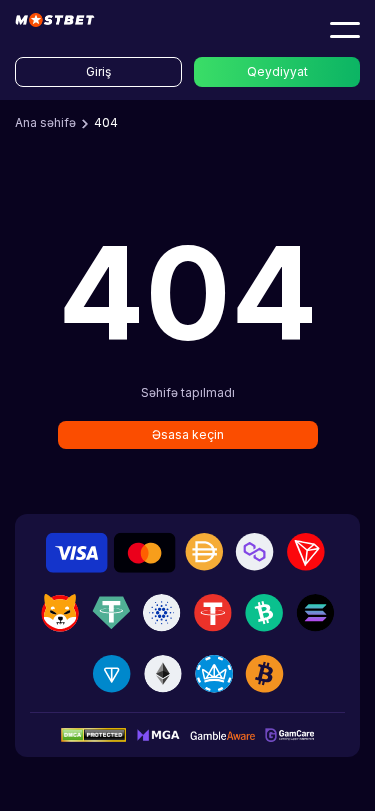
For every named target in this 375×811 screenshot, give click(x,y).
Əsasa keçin (188, 434)
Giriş (98, 71)
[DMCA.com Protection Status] (93, 734)
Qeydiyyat (277, 71)
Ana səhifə (45, 122)
